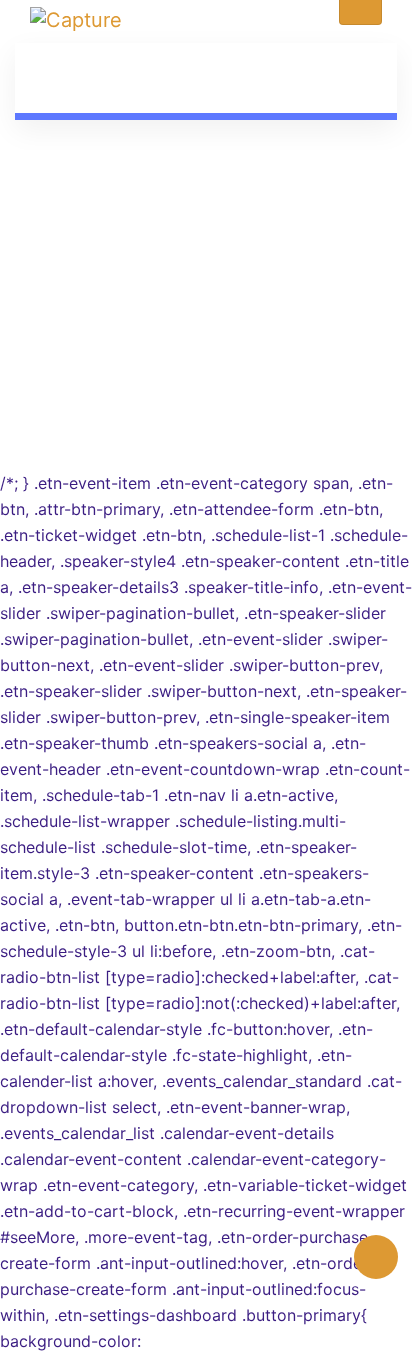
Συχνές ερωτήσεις (206, 278)
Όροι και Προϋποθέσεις (206, 330)
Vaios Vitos (251, 407)
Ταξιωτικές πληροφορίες (206, 304)
